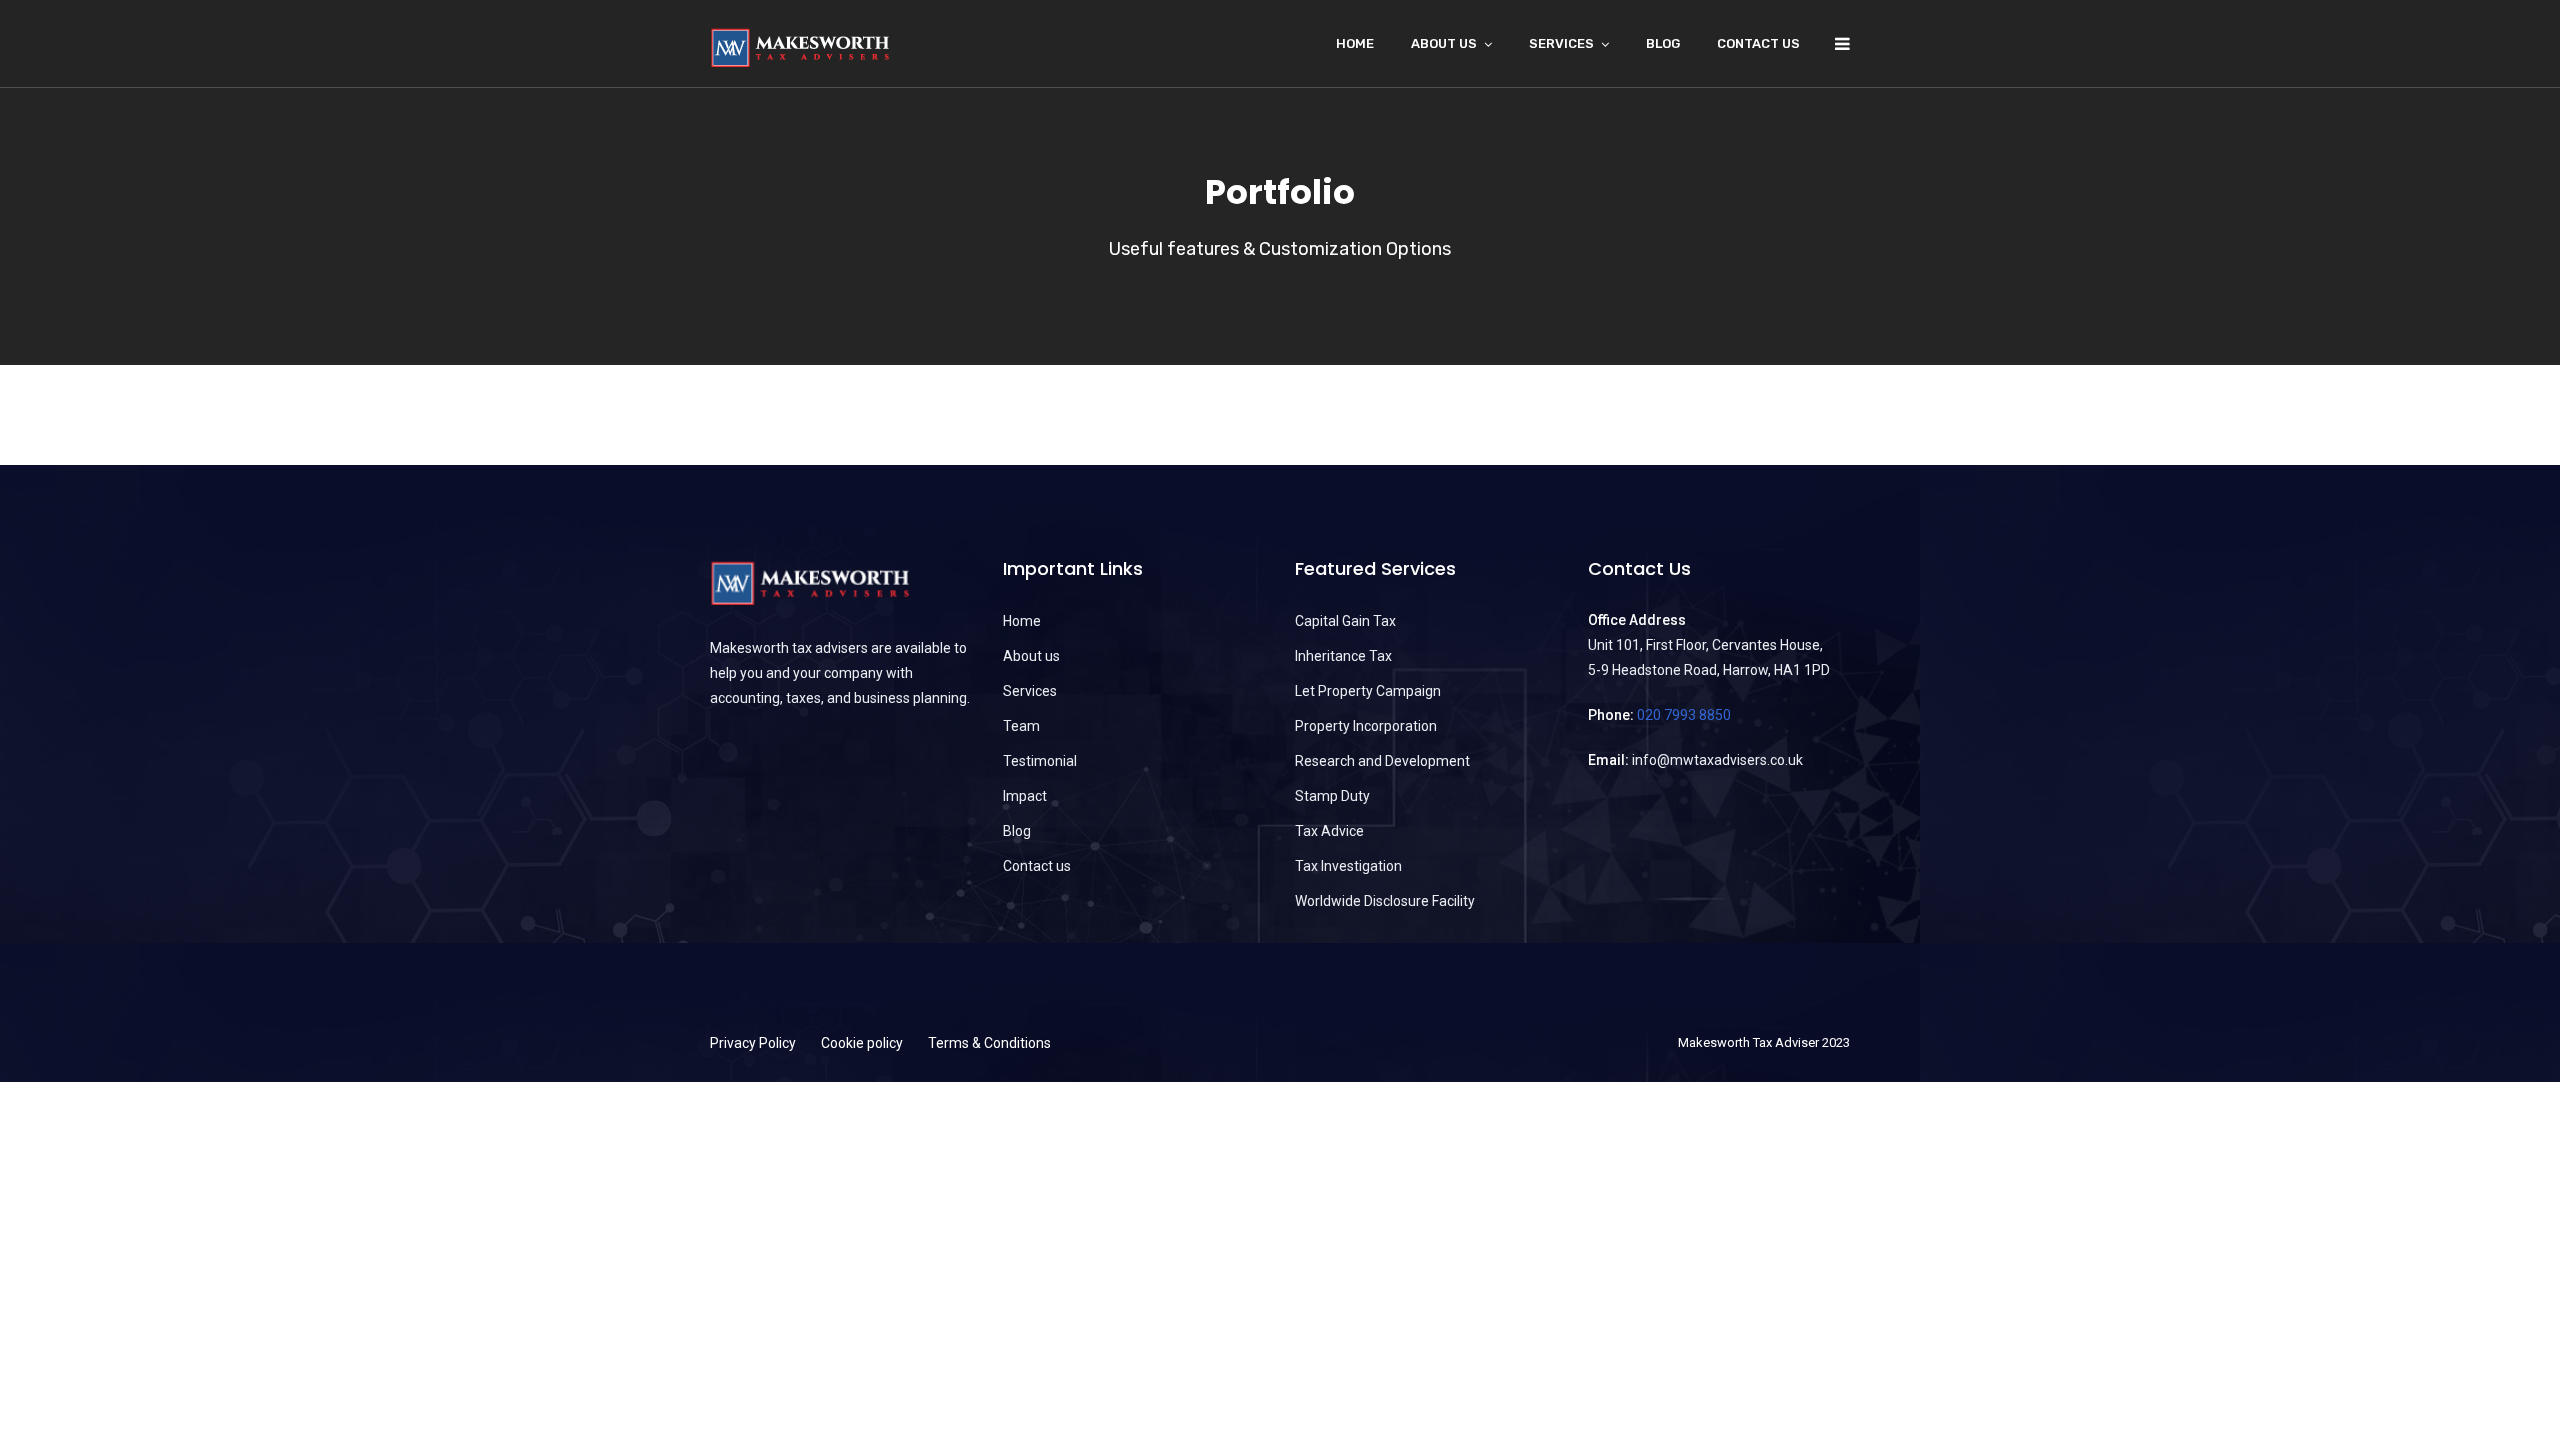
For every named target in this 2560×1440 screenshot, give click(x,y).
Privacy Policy (753, 1043)
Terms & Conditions (989, 1043)
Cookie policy (862, 1043)
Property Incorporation (1366, 726)
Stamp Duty (1332, 796)
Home (1355, 43)
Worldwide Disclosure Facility (1385, 901)
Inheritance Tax (1343, 656)
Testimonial (1040, 761)
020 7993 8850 (1684, 715)
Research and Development (1382, 761)
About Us (1444, 43)
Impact (1025, 796)
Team (1021, 726)
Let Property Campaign (1368, 691)
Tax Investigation (1348, 866)
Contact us (1758, 43)
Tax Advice (1329, 831)
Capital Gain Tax (1345, 621)
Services (1561, 43)
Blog (1663, 43)
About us (1031, 656)
